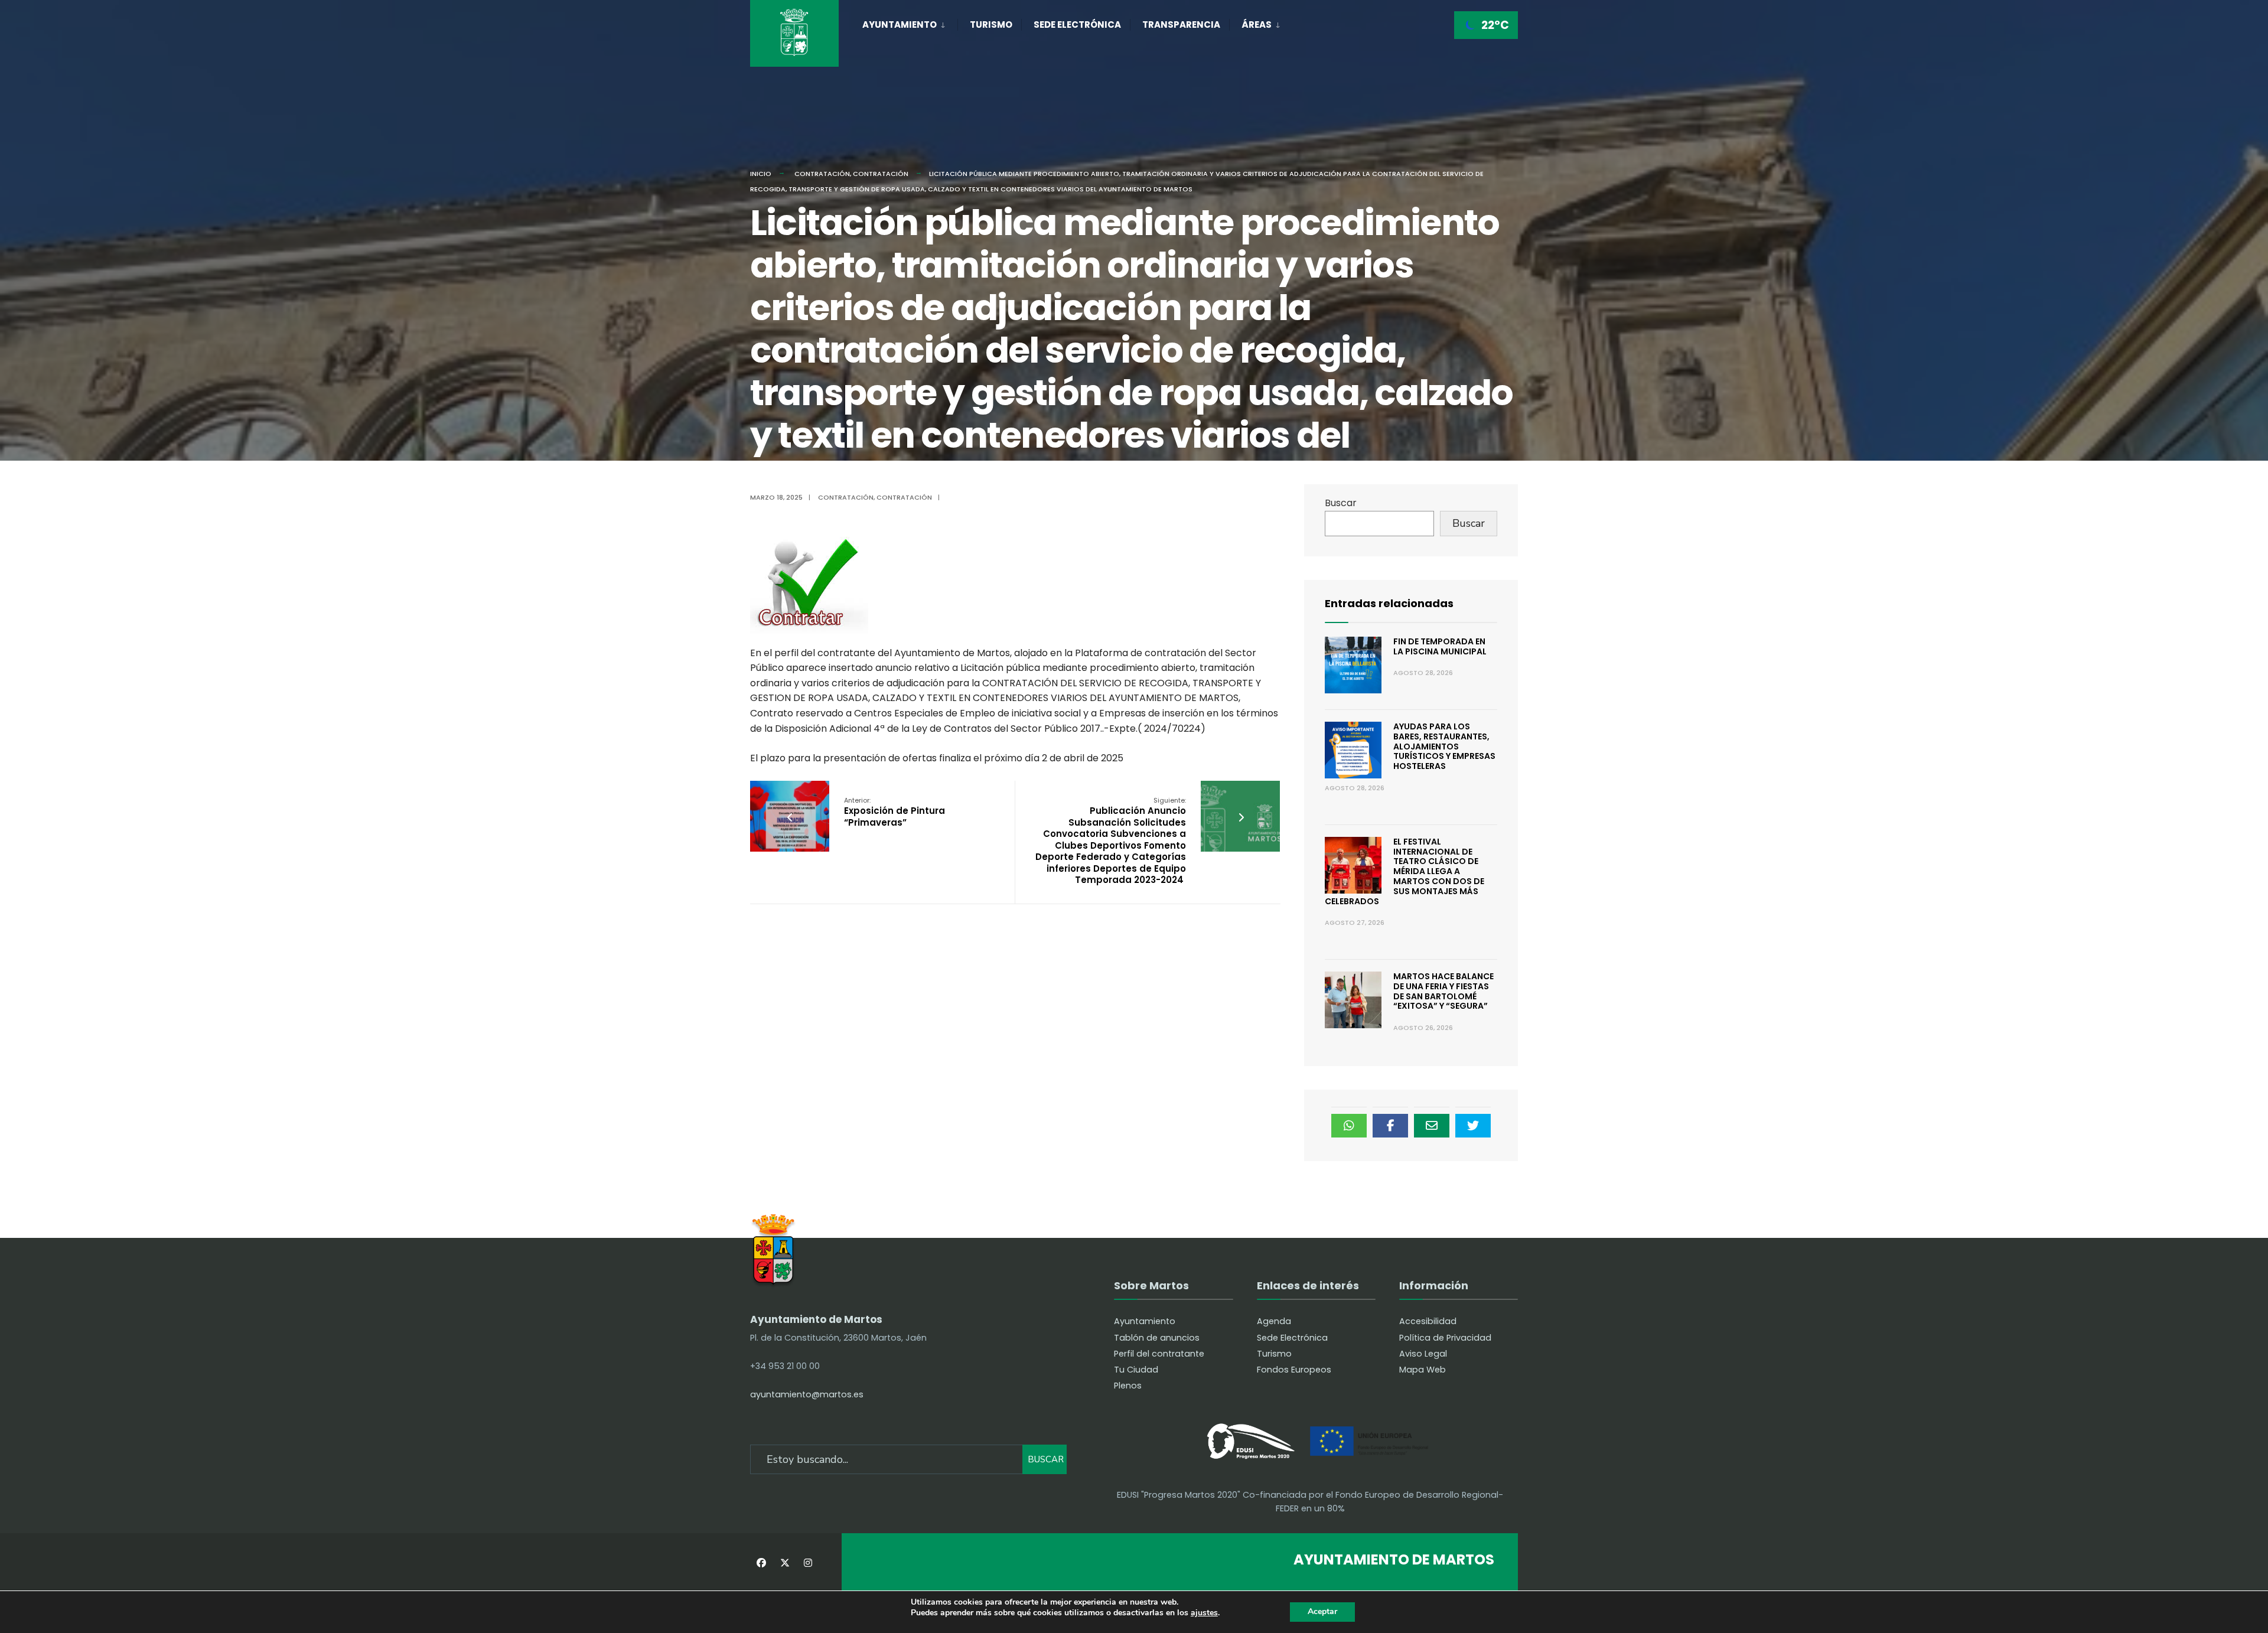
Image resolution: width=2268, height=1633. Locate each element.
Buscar (1341, 503)
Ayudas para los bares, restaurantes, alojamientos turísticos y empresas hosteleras (1444, 746)
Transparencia (1181, 25)
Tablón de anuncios (1157, 1338)
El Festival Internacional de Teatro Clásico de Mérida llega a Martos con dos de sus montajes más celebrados (1405, 871)
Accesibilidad (1428, 1321)
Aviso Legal (1423, 1354)
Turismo (991, 25)
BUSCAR (1046, 1459)
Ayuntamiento (900, 25)
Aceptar (1322, 1611)
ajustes (1204, 1613)
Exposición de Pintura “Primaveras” (895, 812)
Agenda (1274, 1321)
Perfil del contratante (1159, 1354)
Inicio (761, 174)
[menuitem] (910, 22)
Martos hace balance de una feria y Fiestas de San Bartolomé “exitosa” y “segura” (1443, 991)
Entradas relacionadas (1389, 603)
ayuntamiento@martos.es (807, 1394)
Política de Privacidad (1445, 1338)
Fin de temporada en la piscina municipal (1440, 646)
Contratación (822, 174)
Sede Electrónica (1077, 25)
